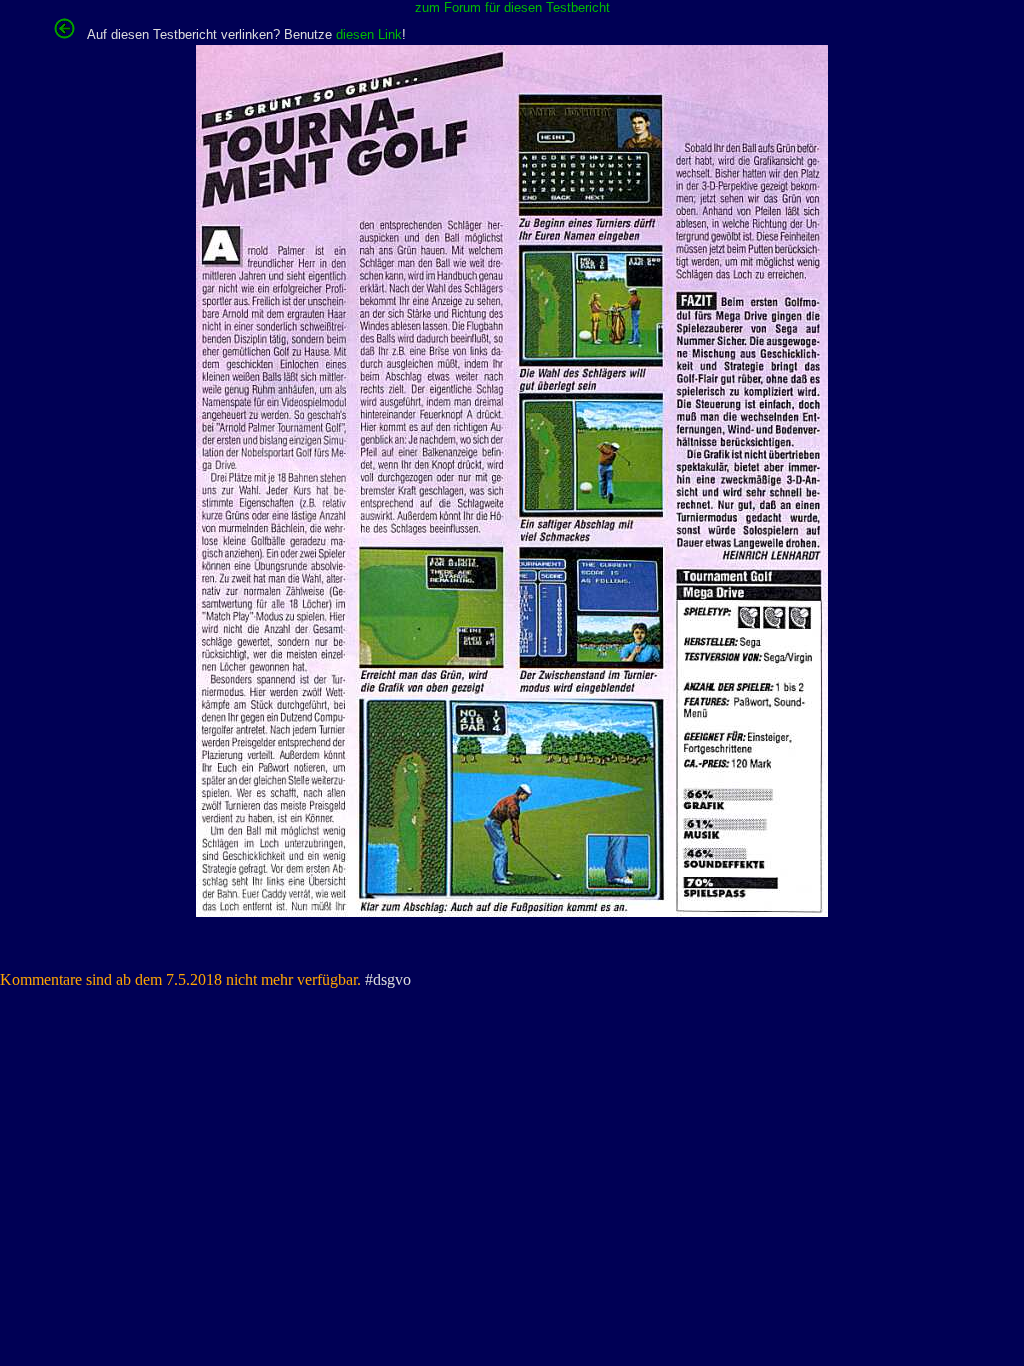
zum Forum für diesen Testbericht (512, 7)
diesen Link (369, 34)
